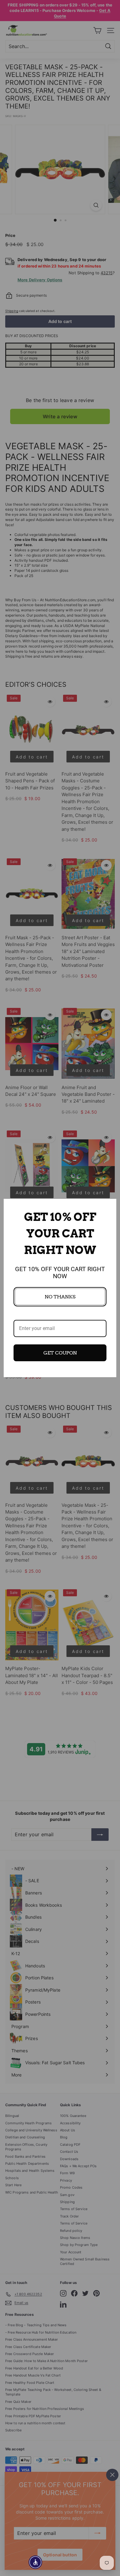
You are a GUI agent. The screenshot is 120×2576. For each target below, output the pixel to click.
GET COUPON (60, 1353)
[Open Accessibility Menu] (36, 2562)
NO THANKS (60, 1297)
